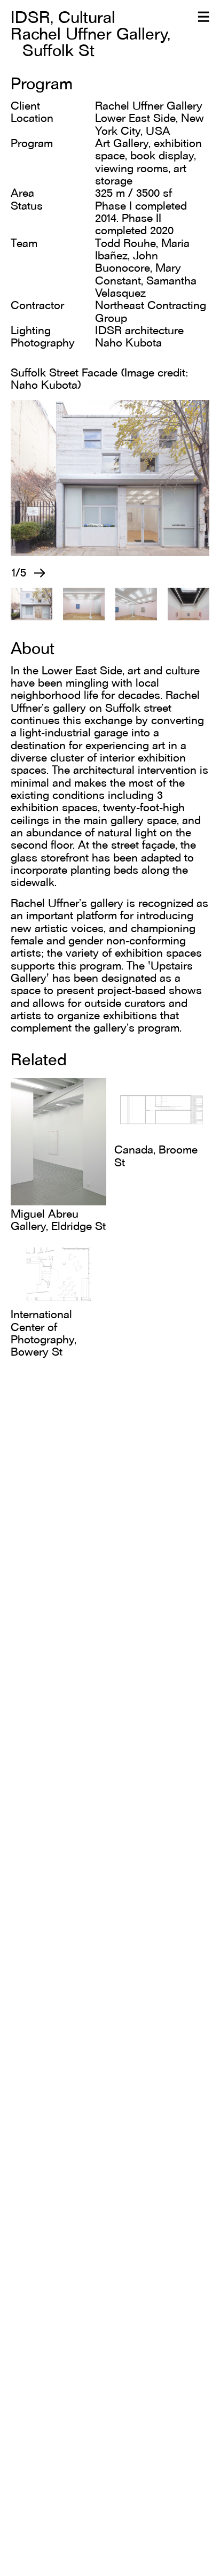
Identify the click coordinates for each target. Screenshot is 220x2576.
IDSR (30, 17)
